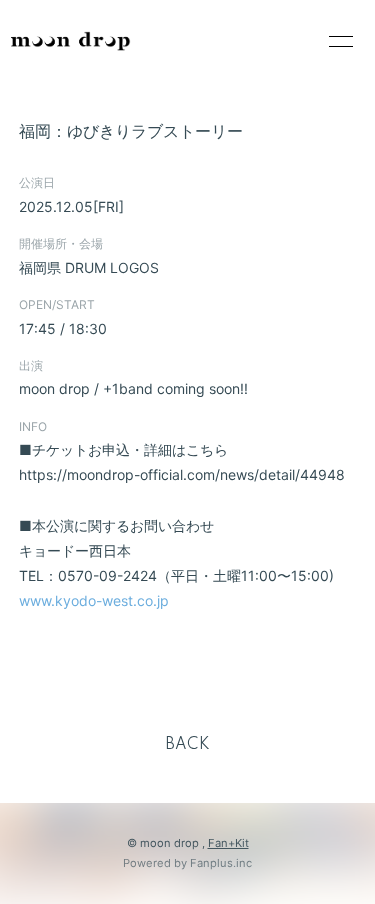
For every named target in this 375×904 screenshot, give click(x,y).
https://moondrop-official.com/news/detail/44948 (182, 474)
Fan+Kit (228, 843)
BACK (188, 745)
